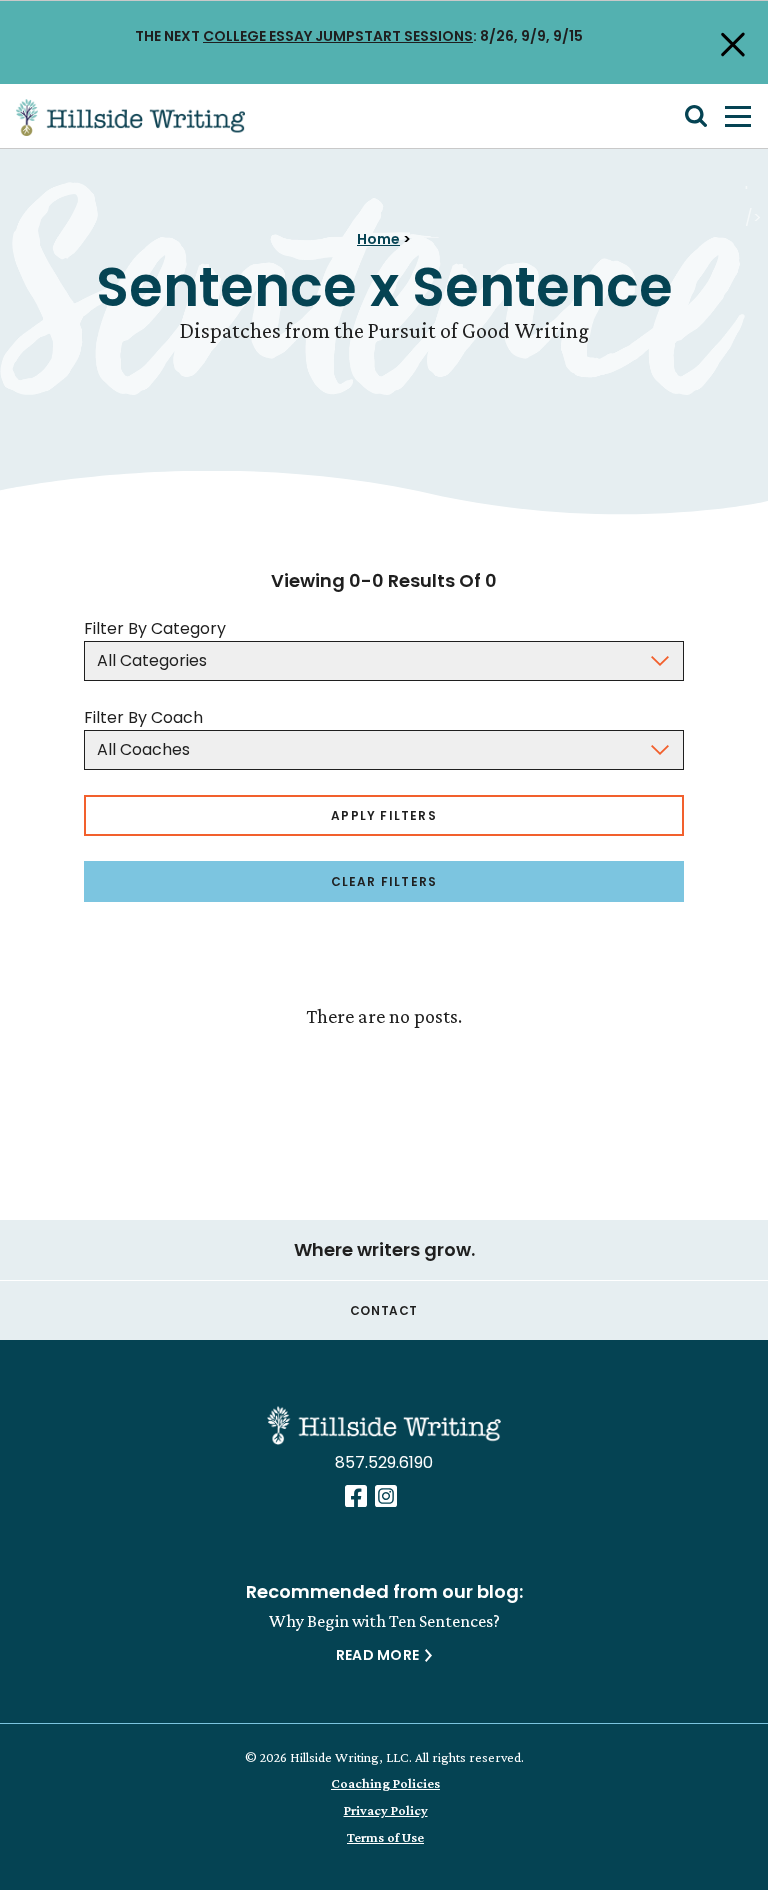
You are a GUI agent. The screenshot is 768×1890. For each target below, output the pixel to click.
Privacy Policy (386, 1810)
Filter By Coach (143, 717)
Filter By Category (155, 628)
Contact (384, 1310)
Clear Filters (384, 881)
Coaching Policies (385, 1783)
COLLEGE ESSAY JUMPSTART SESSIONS (338, 36)
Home (378, 239)
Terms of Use (385, 1837)
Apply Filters (384, 815)
